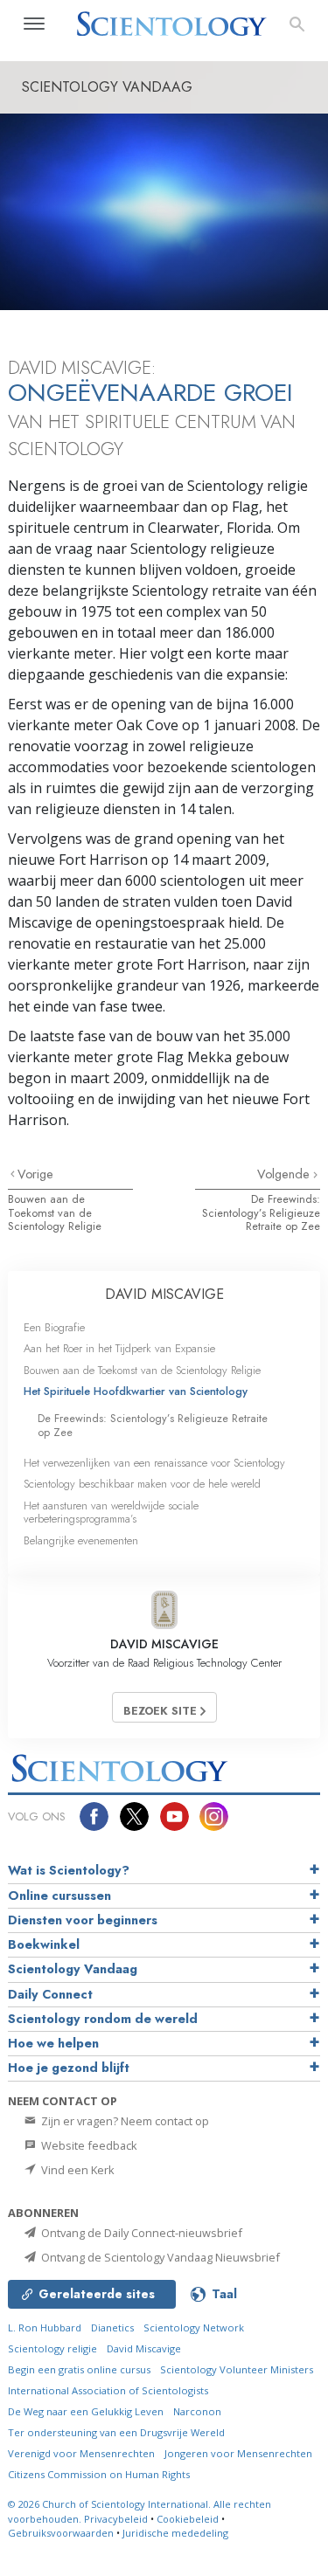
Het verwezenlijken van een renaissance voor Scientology (154, 1463)
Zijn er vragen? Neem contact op (124, 2121)
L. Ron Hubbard (45, 2327)
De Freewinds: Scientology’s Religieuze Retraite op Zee (261, 1212)
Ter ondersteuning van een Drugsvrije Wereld (116, 2432)
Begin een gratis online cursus (79, 2369)
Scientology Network (194, 2327)
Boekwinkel (44, 1944)
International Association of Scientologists (108, 2390)
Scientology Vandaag (73, 1969)
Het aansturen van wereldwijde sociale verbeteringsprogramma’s (111, 1512)
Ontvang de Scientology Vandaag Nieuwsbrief (159, 2257)
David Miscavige (144, 2348)
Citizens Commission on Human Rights (99, 2474)
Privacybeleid (116, 2519)
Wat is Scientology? (69, 1870)
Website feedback (88, 2145)
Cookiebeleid (188, 2519)
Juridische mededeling (175, 2533)
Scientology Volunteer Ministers (237, 2369)
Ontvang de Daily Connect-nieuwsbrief (140, 2233)
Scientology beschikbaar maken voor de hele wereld (142, 1484)
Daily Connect (50, 1994)
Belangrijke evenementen (81, 1540)
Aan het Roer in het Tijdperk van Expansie (119, 1348)
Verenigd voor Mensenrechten (81, 2453)
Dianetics (112, 2327)
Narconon (197, 2411)
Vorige (35, 1174)
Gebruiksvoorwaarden (61, 2533)
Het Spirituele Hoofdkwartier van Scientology (136, 1391)
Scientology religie (52, 2348)
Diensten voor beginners (83, 1920)
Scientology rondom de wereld (103, 2019)
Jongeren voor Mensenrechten (238, 2453)
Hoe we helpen (53, 2043)
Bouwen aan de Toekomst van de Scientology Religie (55, 1212)
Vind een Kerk (77, 2170)
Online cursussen (59, 1896)
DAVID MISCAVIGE (164, 1294)
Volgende (285, 1174)
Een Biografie (54, 1327)
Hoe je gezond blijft (69, 2068)
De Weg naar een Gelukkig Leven (86, 2411)
